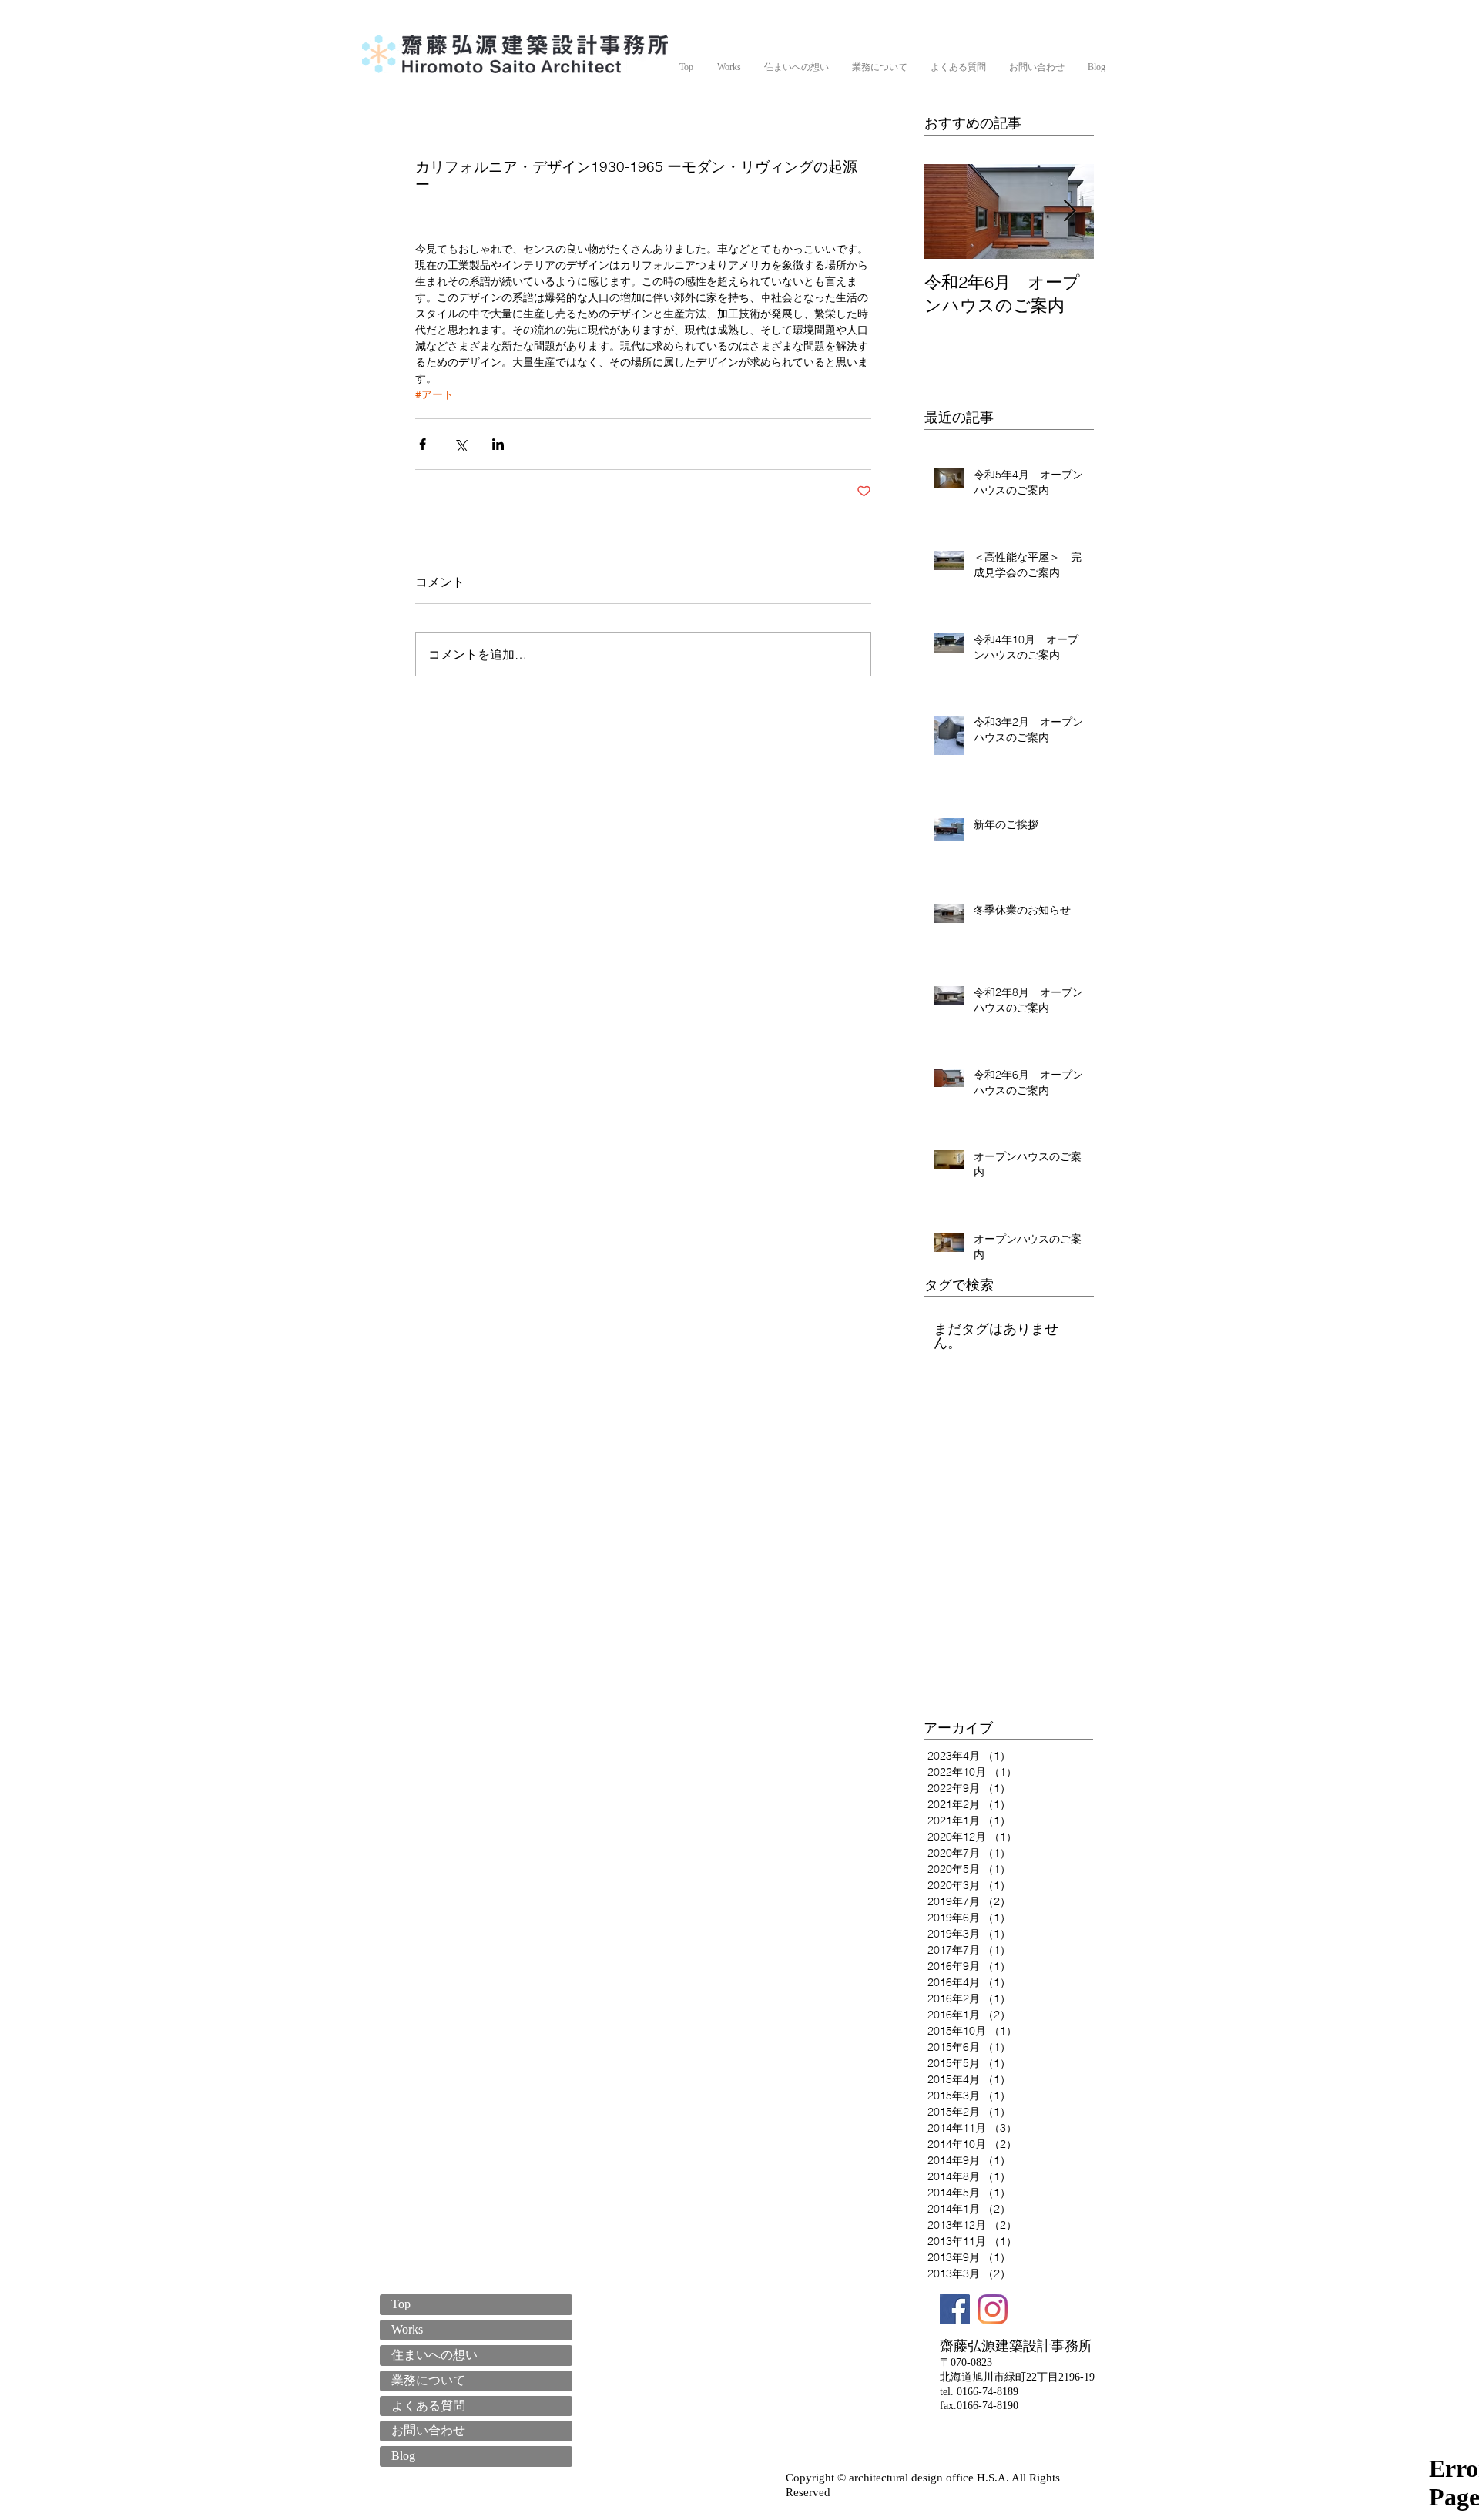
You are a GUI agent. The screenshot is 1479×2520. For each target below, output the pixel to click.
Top (401, 2304)
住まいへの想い (434, 2355)
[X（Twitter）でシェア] (460, 444)
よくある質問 (428, 2406)
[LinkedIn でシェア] (498, 444)
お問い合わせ (428, 2430)
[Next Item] (1069, 211)
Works (407, 2329)
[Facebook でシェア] (423, 444)
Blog (403, 2456)
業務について (428, 2380)
